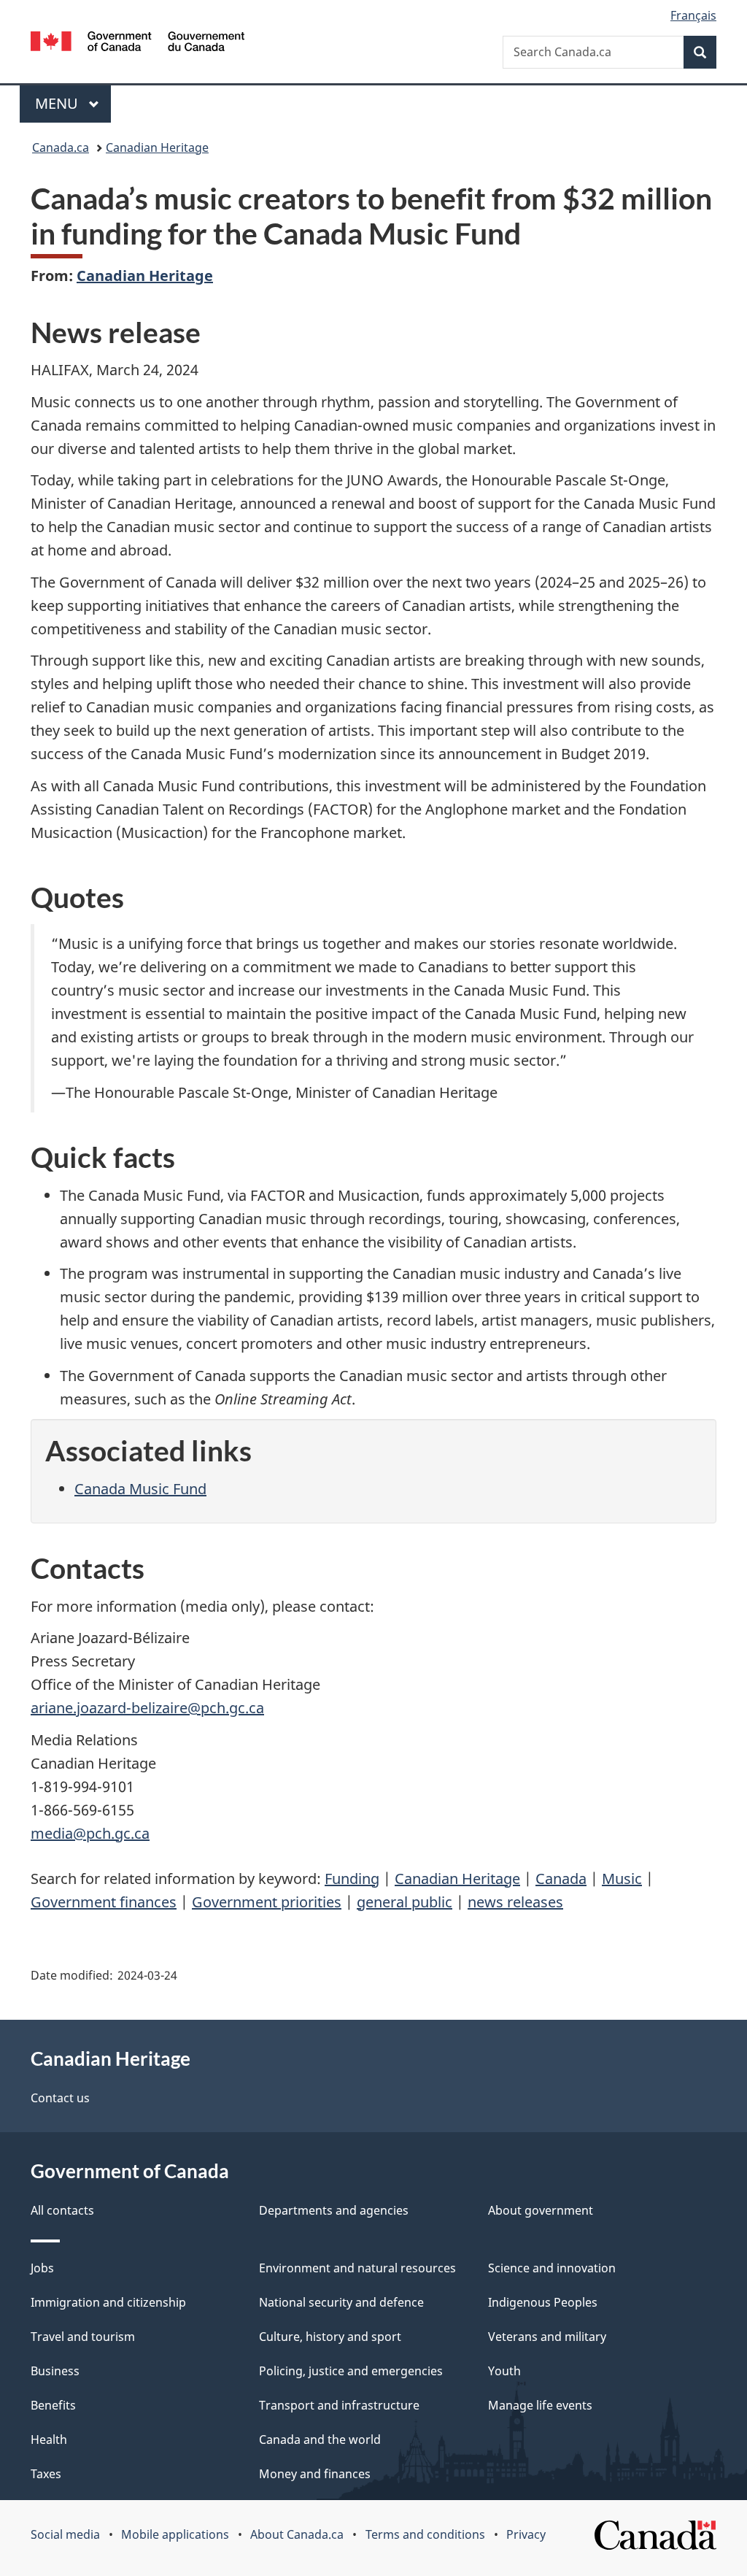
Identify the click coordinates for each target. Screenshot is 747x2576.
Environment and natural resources (357, 2268)
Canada (561, 1879)
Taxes (46, 2474)
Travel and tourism (83, 2337)
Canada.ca (61, 147)
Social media (65, 2534)
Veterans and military (547, 2337)
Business (55, 2371)
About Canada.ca (297, 2534)
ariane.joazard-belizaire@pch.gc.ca (147, 1708)
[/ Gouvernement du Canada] (138, 43)
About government (541, 2210)
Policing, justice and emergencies (351, 2371)
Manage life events (540, 2405)
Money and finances (315, 2474)
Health (49, 2439)
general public (405, 1902)
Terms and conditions (425, 2534)
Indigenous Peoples (543, 2302)
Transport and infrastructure (339, 2405)
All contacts (62, 2210)
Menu (58, 103)
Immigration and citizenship (108, 2302)
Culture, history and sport (330, 2337)
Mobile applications (175, 2534)
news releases (515, 1902)
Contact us (60, 2098)
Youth (504, 2371)
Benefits (53, 2405)
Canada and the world (320, 2439)
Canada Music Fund (140, 1489)
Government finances (104, 1902)
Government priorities (267, 1902)
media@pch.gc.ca (90, 1833)
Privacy (526, 2534)
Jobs (42, 2268)
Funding (352, 1879)
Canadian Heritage (157, 147)
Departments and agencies (334, 2210)
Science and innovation (552, 2268)
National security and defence (341, 2302)
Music (622, 1879)
